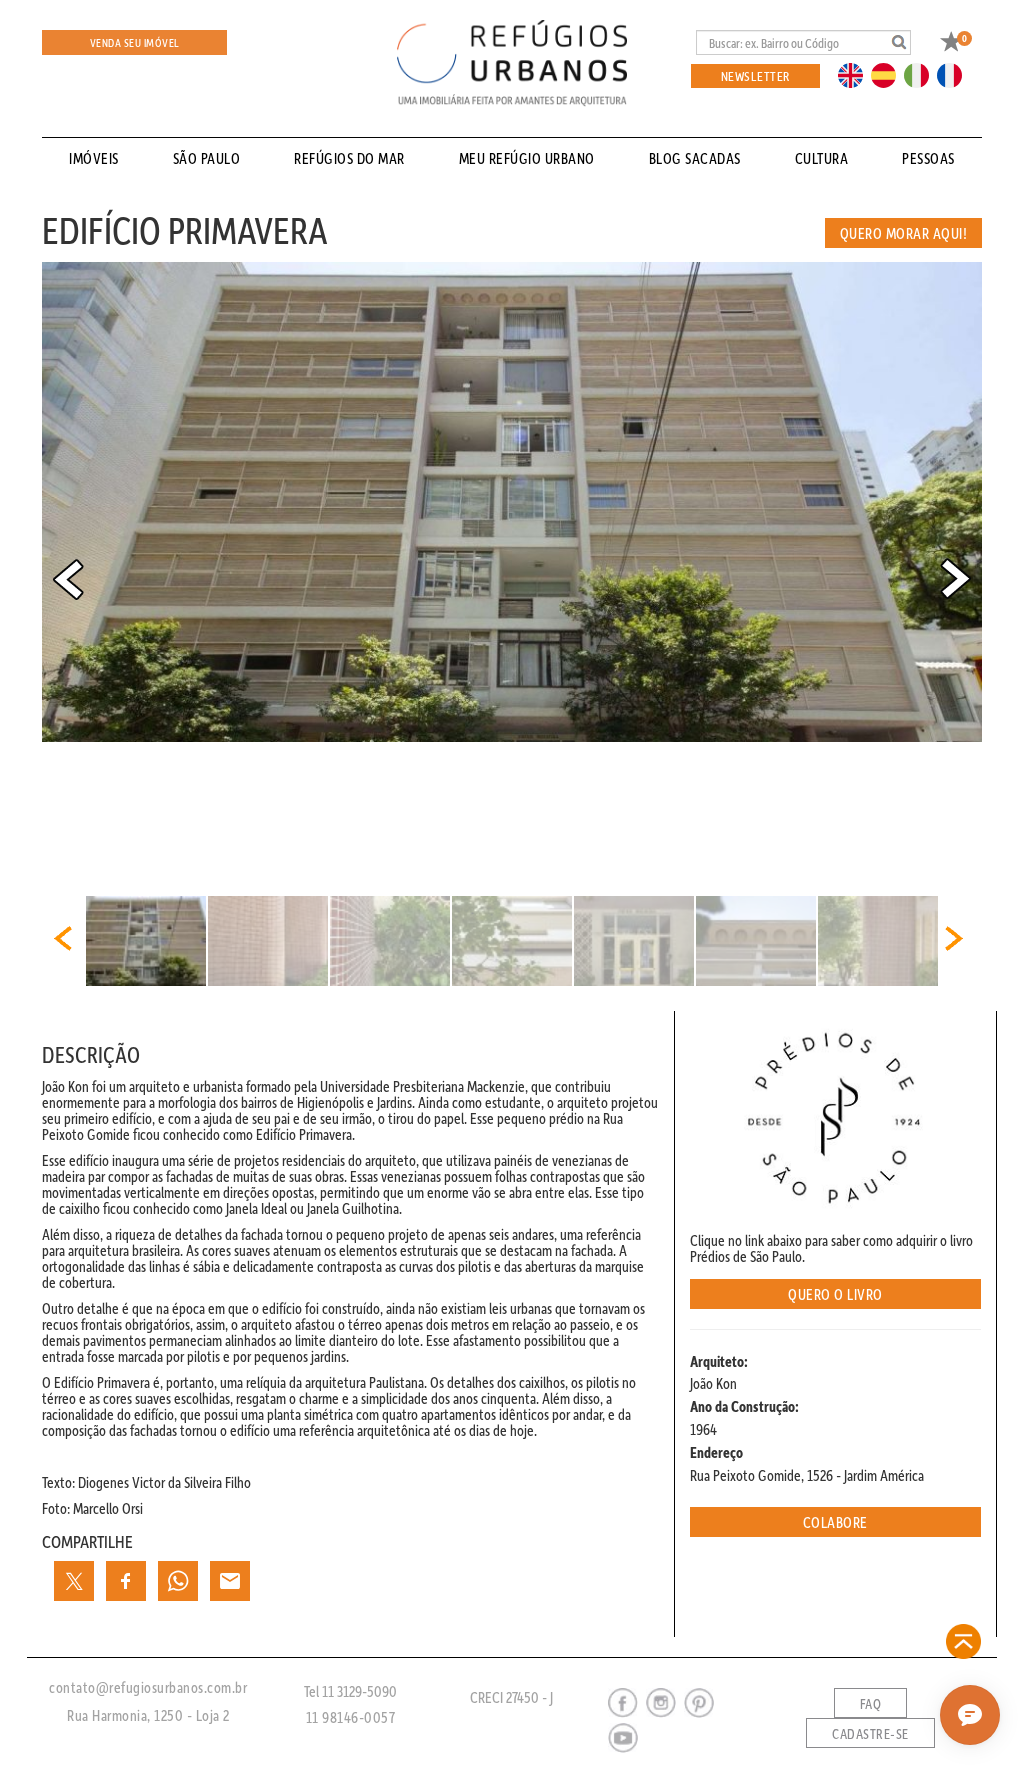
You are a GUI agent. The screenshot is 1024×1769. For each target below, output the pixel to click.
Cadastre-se (870, 1734)
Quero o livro (835, 1294)
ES (889, 74)
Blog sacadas (695, 158)
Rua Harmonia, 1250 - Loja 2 (148, 1715)
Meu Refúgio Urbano (527, 158)
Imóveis (94, 158)
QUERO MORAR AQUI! (904, 233)
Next (956, 579)
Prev (68, 579)
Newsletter (755, 75)
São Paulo (207, 158)
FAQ (871, 1704)
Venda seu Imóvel (135, 42)
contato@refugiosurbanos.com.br (148, 1687)
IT (924, 74)
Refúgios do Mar (349, 158)
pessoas (928, 158)
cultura (822, 158)
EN (855, 74)
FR (955, 74)
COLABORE (835, 1522)
